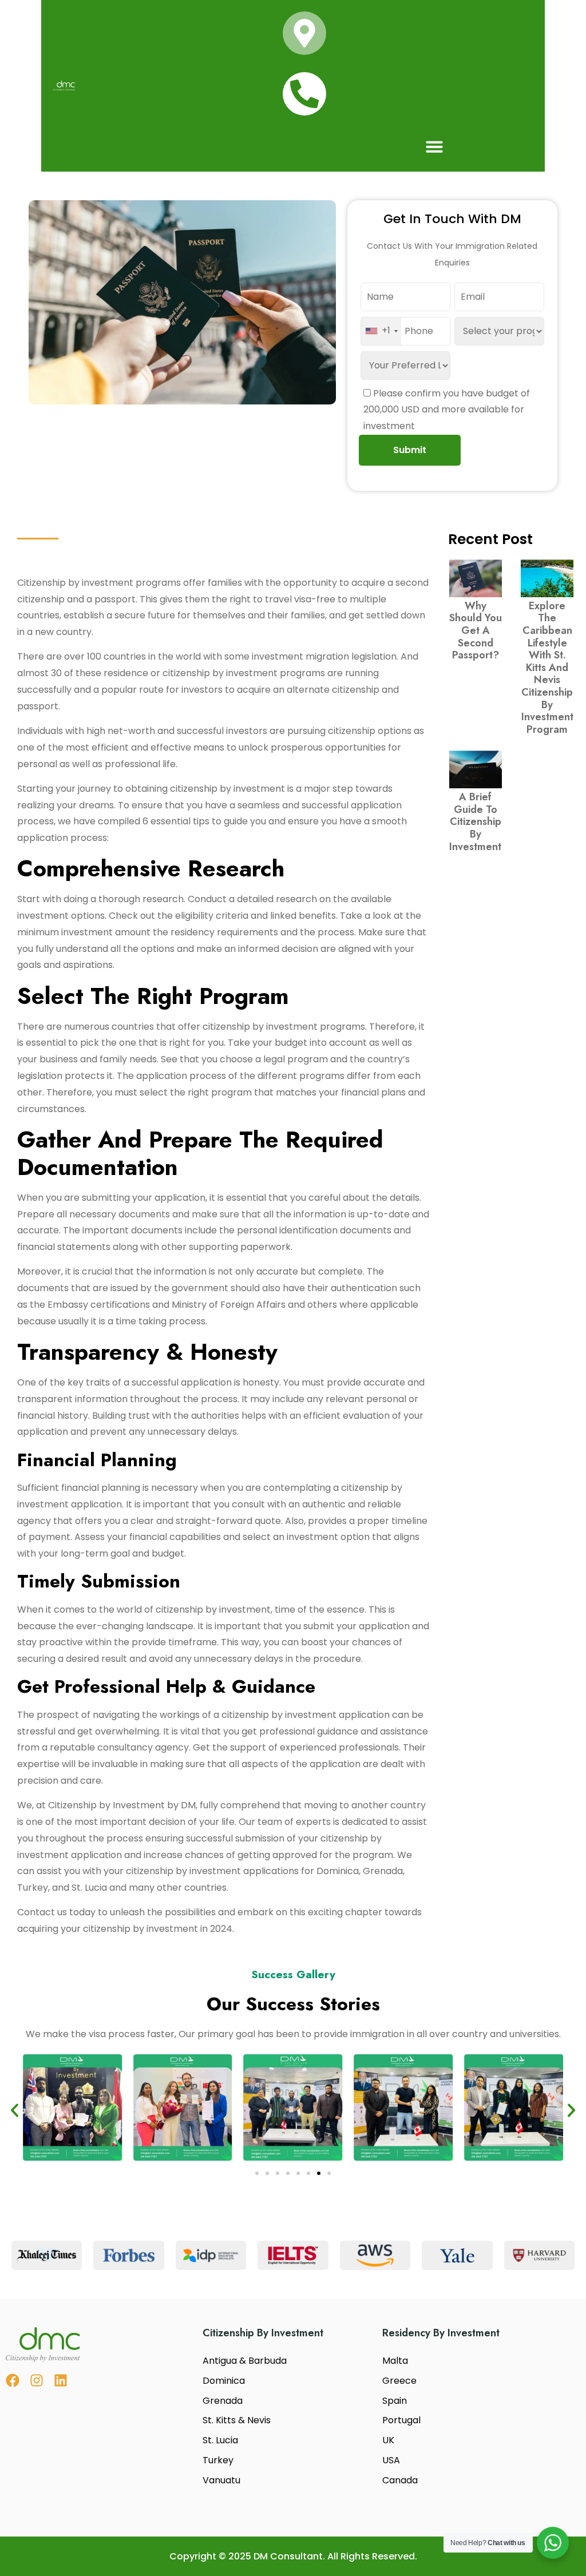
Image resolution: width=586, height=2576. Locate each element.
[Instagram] (37, 2380)
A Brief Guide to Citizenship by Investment (475, 821)
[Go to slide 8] (329, 2173)
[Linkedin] (61, 2380)
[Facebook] (13, 2380)
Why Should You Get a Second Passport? (476, 630)
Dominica (224, 2381)
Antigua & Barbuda (245, 2361)
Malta (395, 2361)
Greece (399, 2381)
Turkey (218, 2460)
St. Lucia (220, 2440)
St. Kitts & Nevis (237, 2420)
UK (388, 2440)
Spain (395, 2401)
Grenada (223, 2401)
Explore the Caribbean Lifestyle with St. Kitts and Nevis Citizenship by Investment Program (547, 668)
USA (391, 2460)
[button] (434, 146)
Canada (400, 2480)
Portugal (401, 2420)
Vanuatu (221, 2480)
